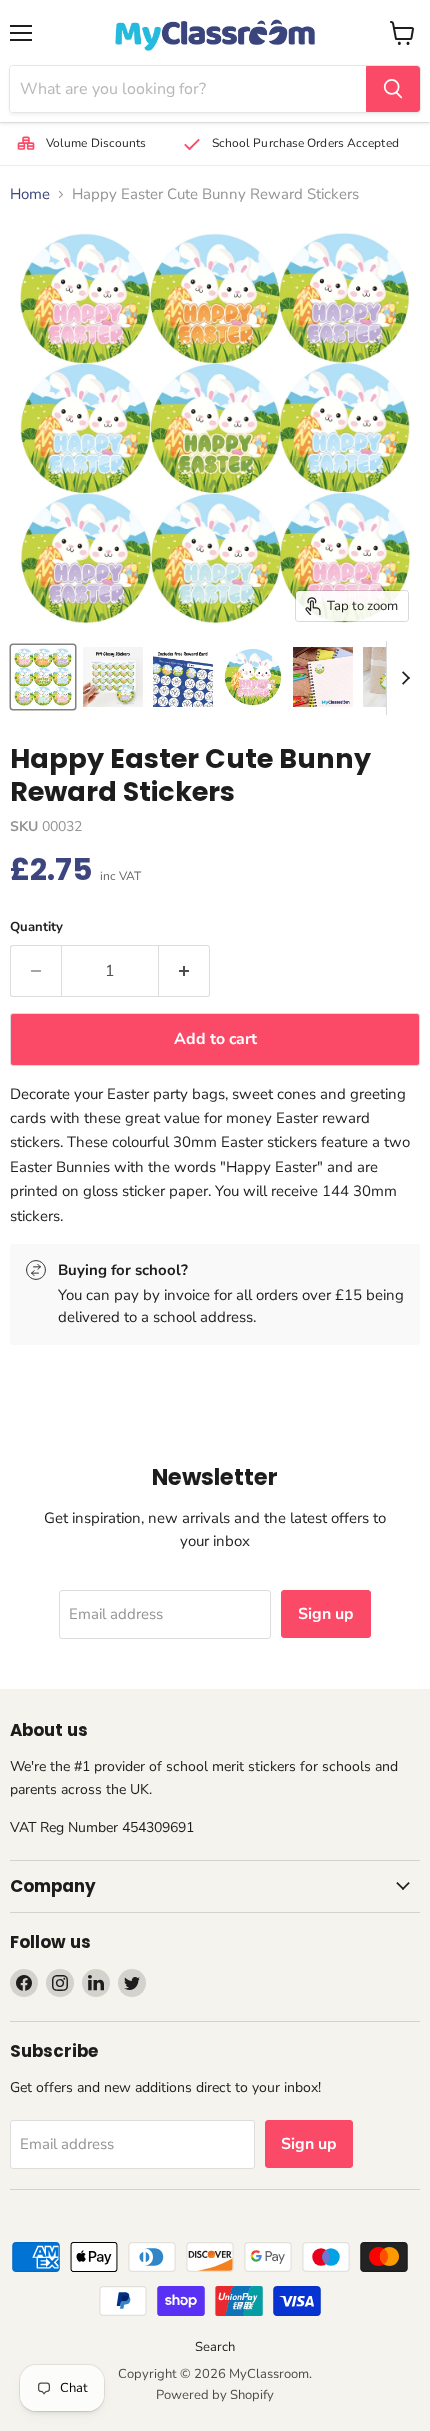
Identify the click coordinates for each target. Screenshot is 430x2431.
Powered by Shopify (215, 2395)
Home (30, 194)
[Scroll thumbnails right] (402, 678)
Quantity (36, 927)
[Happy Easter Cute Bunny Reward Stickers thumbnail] (43, 677)
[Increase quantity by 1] (184, 971)
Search (215, 2347)
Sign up (326, 1614)
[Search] (393, 89)
